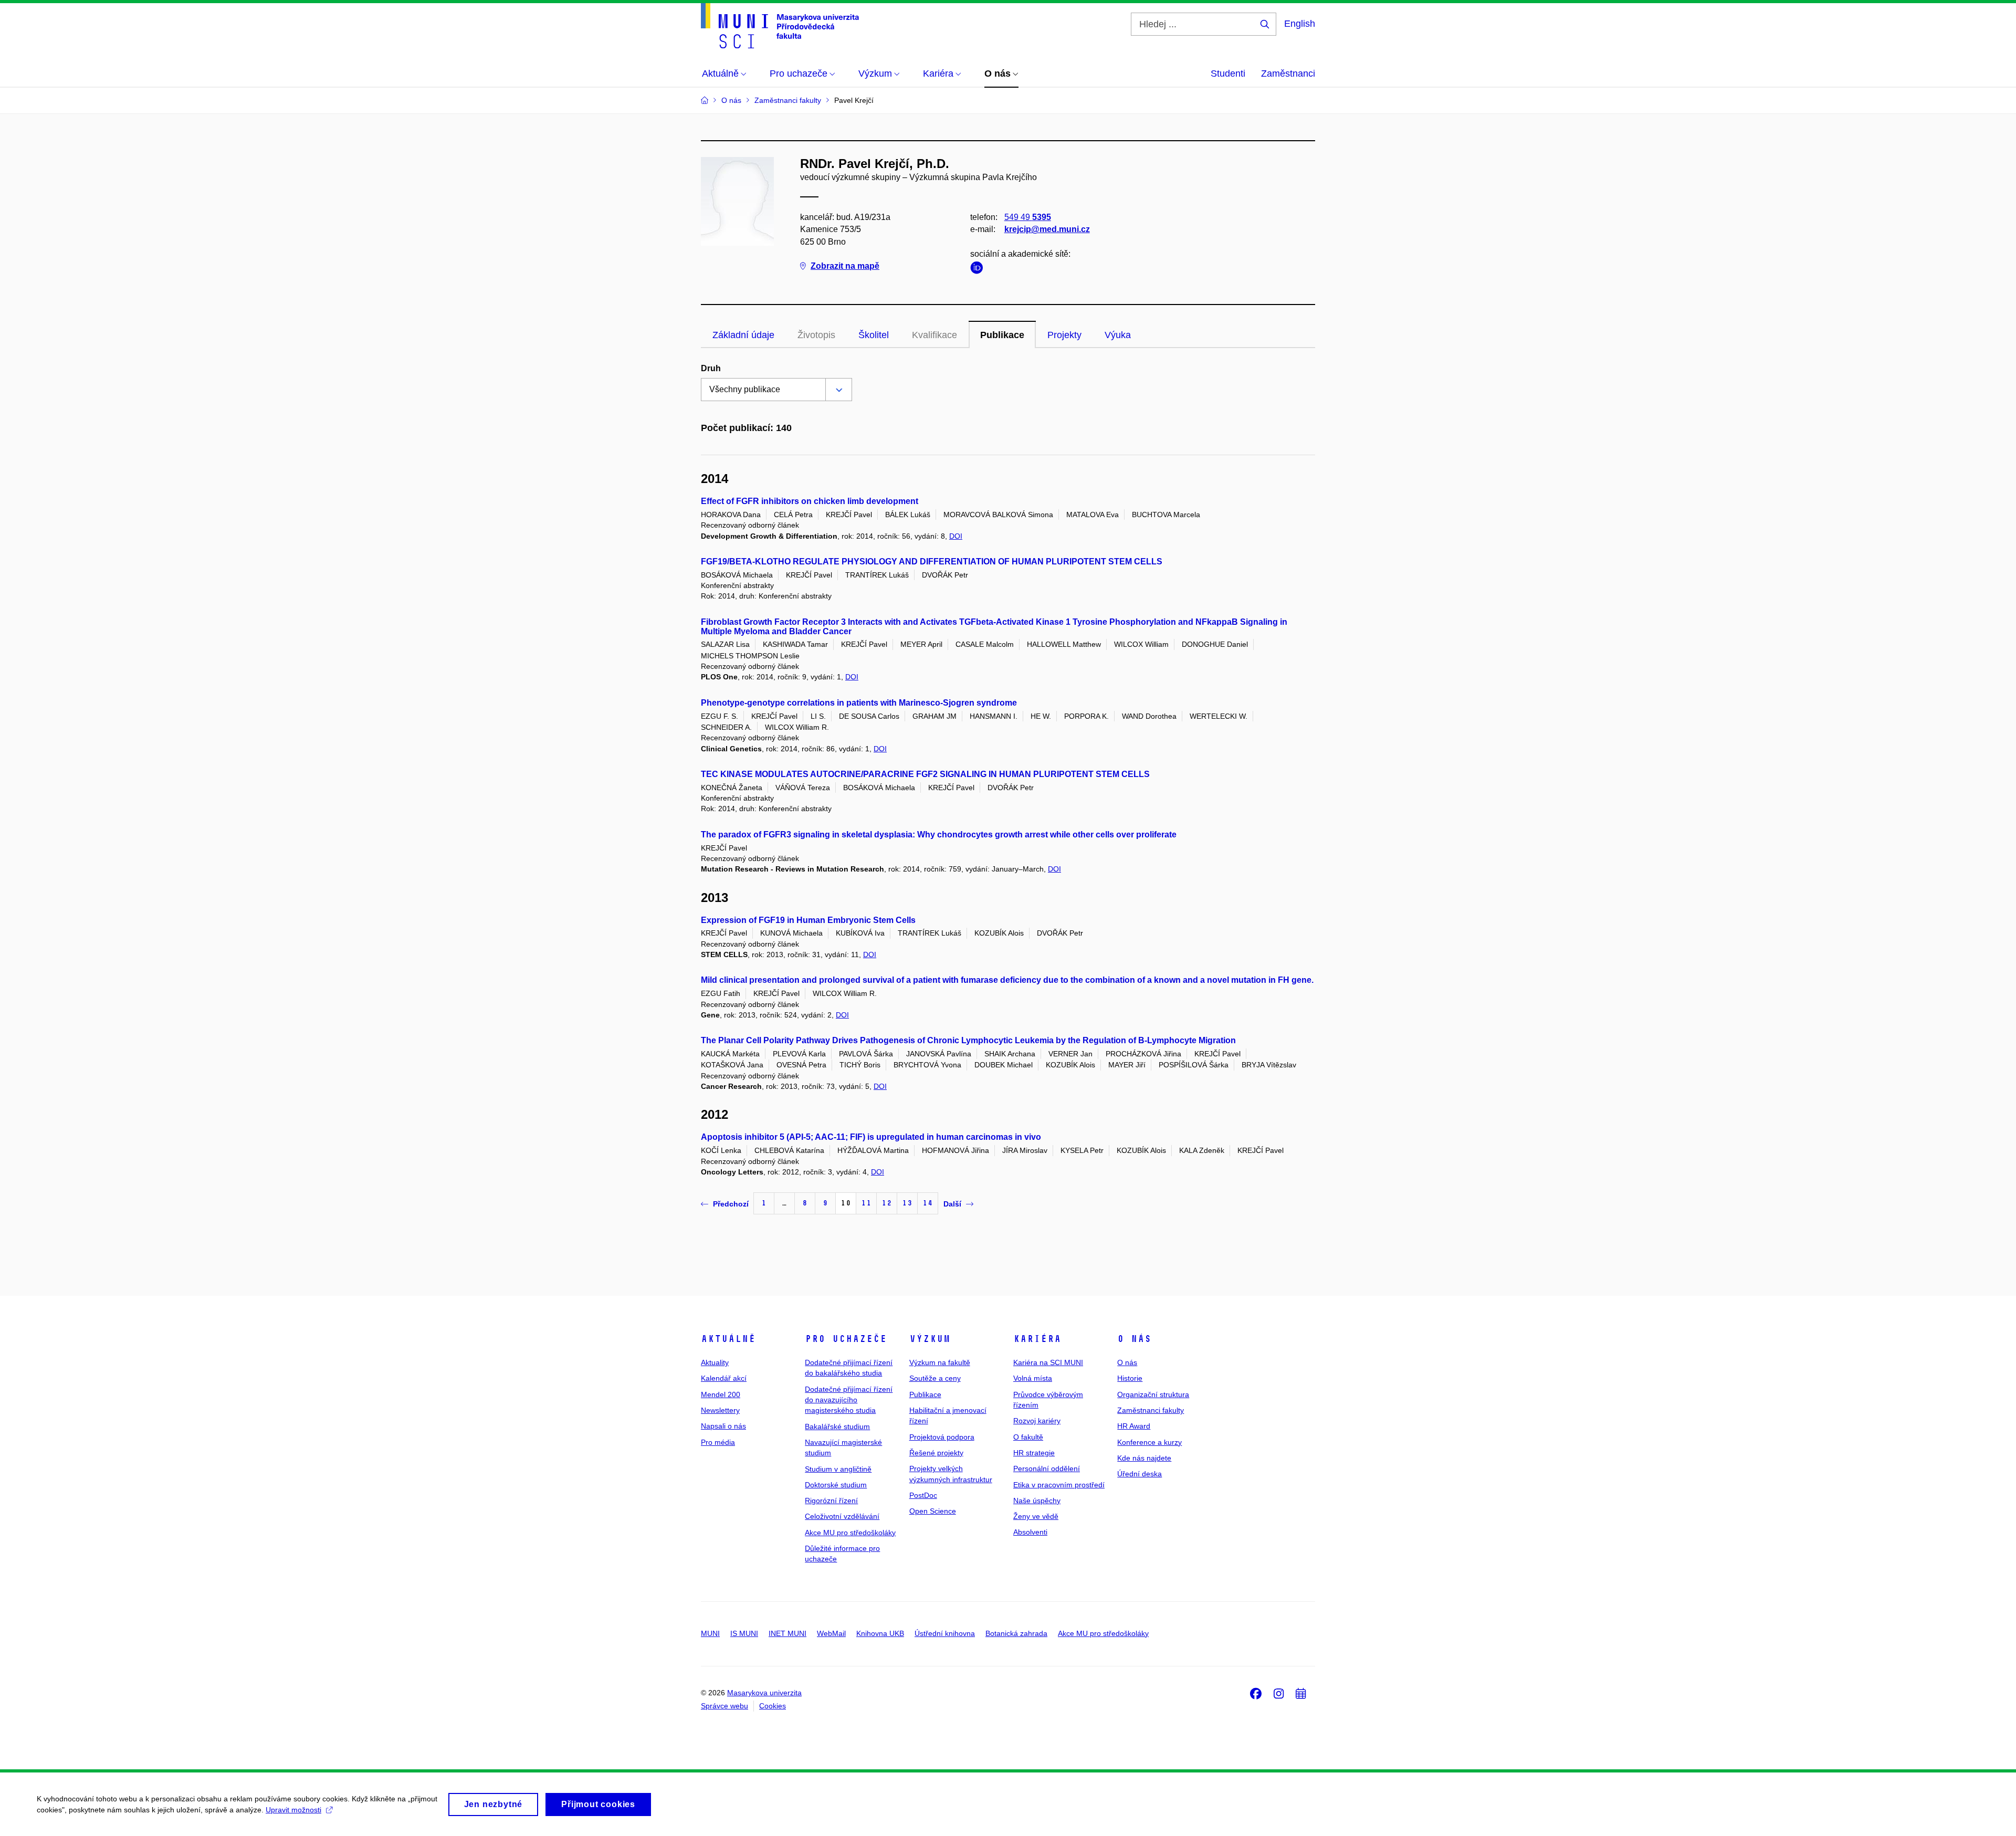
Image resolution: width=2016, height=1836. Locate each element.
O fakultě (1028, 1437)
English (1300, 24)
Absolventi (1030, 1532)
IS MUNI (744, 1633)
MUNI (710, 1633)
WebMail (831, 1633)
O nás (1134, 1339)
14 (928, 1203)
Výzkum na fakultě (940, 1362)
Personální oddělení (1047, 1468)
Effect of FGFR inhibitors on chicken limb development (810, 501)
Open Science (933, 1511)
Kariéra (1037, 1339)
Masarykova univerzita (764, 1693)
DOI (956, 536)
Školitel (874, 335)
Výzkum (930, 1339)
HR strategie (1034, 1453)
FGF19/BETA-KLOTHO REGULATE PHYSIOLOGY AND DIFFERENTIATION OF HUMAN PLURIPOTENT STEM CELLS (932, 562)
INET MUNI (787, 1633)
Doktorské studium (836, 1485)
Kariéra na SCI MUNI (1048, 1362)
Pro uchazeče (846, 1339)
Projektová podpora (942, 1437)
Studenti (1228, 74)
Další (952, 1204)
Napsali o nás (723, 1426)
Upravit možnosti (293, 1810)
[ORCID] (979, 270)
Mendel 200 (721, 1394)
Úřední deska (1140, 1474)
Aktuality (715, 1362)
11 (866, 1203)
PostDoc (923, 1495)
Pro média (718, 1442)
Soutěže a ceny (935, 1378)
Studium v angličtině (838, 1469)
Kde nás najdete (1144, 1458)
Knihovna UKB (880, 1633)
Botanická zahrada (1016, 1633)
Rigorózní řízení (831, 1501)
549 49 (1028, 217)
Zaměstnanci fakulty (1151, 1410)
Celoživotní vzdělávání (842, 1516)
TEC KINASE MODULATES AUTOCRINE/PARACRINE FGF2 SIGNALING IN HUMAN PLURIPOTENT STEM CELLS (925, 774)
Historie (1130, 1378)
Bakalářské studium (837, 1426)
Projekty (1064, 335)
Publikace (1002, 335)
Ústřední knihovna (945, 1633)
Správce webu (724, 1706)
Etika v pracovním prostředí (1059, 1485)
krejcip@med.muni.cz (1047, 229)
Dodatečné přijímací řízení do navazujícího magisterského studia (849, 1400)
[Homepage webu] (780, 26)
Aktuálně (728, 1339)
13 (907, 1203)
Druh (711, 368)
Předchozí (731, 1204)
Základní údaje (743, 335)
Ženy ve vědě (1036, 1516)
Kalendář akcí (724, 1378)
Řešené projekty (936, 1453)
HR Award (1134, 1426)
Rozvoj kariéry (1037, 1421)
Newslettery (720, 1410)
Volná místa (1033, 1378)
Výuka (1118, 335)
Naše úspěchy (1037, 1501)
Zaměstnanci (1288, 74)
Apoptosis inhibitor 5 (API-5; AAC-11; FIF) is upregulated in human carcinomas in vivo (871, 1137)
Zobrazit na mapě (845, 266)
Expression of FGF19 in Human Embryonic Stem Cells (808, 920)
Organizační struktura (1153, 1394)
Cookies (773, 1706)
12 (887, 1203)
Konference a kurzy (1149, 1442)
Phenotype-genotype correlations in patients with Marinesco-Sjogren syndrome (859, 703)
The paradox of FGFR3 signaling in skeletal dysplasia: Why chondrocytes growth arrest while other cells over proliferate (939, 835)
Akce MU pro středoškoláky (850, 1533)
